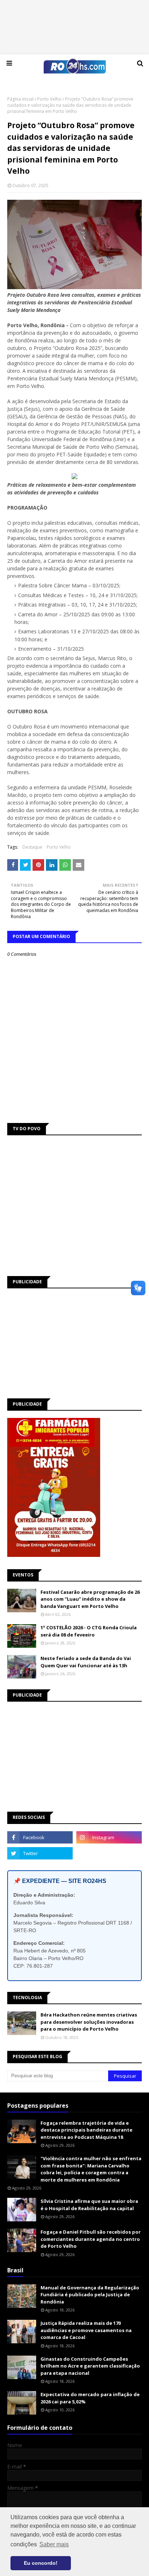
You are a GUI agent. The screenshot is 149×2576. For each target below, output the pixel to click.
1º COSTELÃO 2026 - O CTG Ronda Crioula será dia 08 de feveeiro (89, 1631)
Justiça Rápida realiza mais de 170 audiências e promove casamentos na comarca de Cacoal (86, 2330)
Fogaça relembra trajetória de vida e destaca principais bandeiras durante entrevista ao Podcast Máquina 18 (86, 2130)
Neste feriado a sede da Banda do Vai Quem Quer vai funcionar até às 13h (86, 1662)
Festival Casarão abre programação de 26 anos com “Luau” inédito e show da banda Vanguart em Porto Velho (90, 1599)
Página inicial (20, 99)
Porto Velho (49, 99)
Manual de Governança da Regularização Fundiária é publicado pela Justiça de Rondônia (90, 2295)
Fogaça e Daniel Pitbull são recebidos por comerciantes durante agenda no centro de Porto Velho (91, 2239)
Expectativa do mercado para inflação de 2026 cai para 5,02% (90, 2398)
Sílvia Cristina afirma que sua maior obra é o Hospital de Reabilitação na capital (89, 2205)
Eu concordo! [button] (41, 2563)
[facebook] (40, 1837)
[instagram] (109, 1837)
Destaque (32, 847)
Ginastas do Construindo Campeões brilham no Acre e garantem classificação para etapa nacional (90, 2366)
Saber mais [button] (54, 2544)
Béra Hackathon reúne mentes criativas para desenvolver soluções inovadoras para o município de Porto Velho (89, 2022)
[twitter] (40, 1853)
